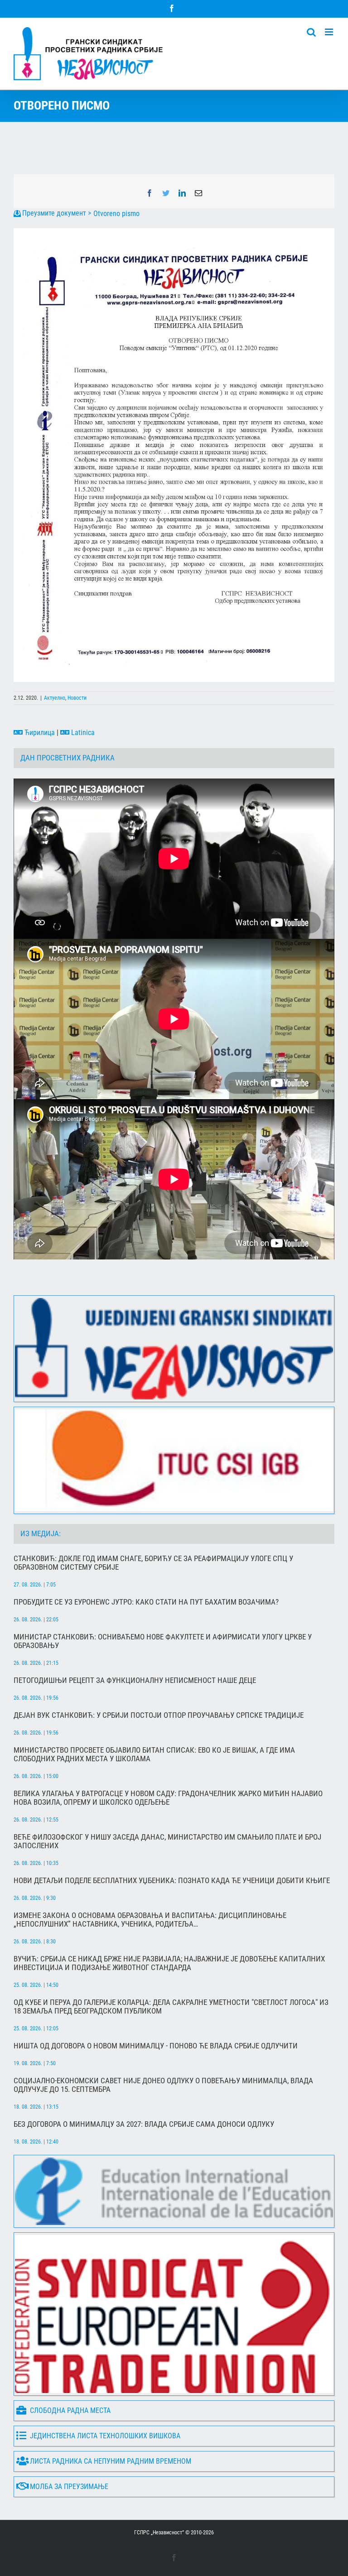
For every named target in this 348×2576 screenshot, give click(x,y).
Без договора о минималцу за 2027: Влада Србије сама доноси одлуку (144, 2124)
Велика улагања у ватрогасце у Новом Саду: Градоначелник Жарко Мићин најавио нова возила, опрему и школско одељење (168, 1798)
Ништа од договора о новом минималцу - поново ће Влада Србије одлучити (156, 2046)
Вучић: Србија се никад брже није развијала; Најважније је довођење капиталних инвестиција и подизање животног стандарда (169, 1963)
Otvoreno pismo (116, 214)
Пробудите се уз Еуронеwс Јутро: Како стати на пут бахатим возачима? (146, 1602)
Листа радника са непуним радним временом (111, 2461)
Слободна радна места (70, 2410)
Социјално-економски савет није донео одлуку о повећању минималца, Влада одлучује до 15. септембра (163, 2085)
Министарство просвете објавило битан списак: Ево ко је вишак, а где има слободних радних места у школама (154, 1754)
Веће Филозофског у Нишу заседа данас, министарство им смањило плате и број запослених (167, 1841)
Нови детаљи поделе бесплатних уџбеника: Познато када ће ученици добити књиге (172, 1881)
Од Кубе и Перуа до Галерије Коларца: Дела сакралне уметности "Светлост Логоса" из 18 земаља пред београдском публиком (171, 2007)
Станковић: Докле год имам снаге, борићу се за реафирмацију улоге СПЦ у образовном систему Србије (153, 1563)
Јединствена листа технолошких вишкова (105, 2436)
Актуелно (55, 698)
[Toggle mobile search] (311, 32)
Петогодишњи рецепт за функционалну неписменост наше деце (135, 1680)
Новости (77, 698)
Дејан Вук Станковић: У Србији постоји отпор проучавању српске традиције (159, 1715)
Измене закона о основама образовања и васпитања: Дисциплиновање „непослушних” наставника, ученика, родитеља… (150, 1920)
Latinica (82, 733)
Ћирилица (39, 733)
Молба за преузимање (69, 2487)
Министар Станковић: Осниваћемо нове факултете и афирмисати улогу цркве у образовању (163, 1641)
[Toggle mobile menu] (330, 32)
